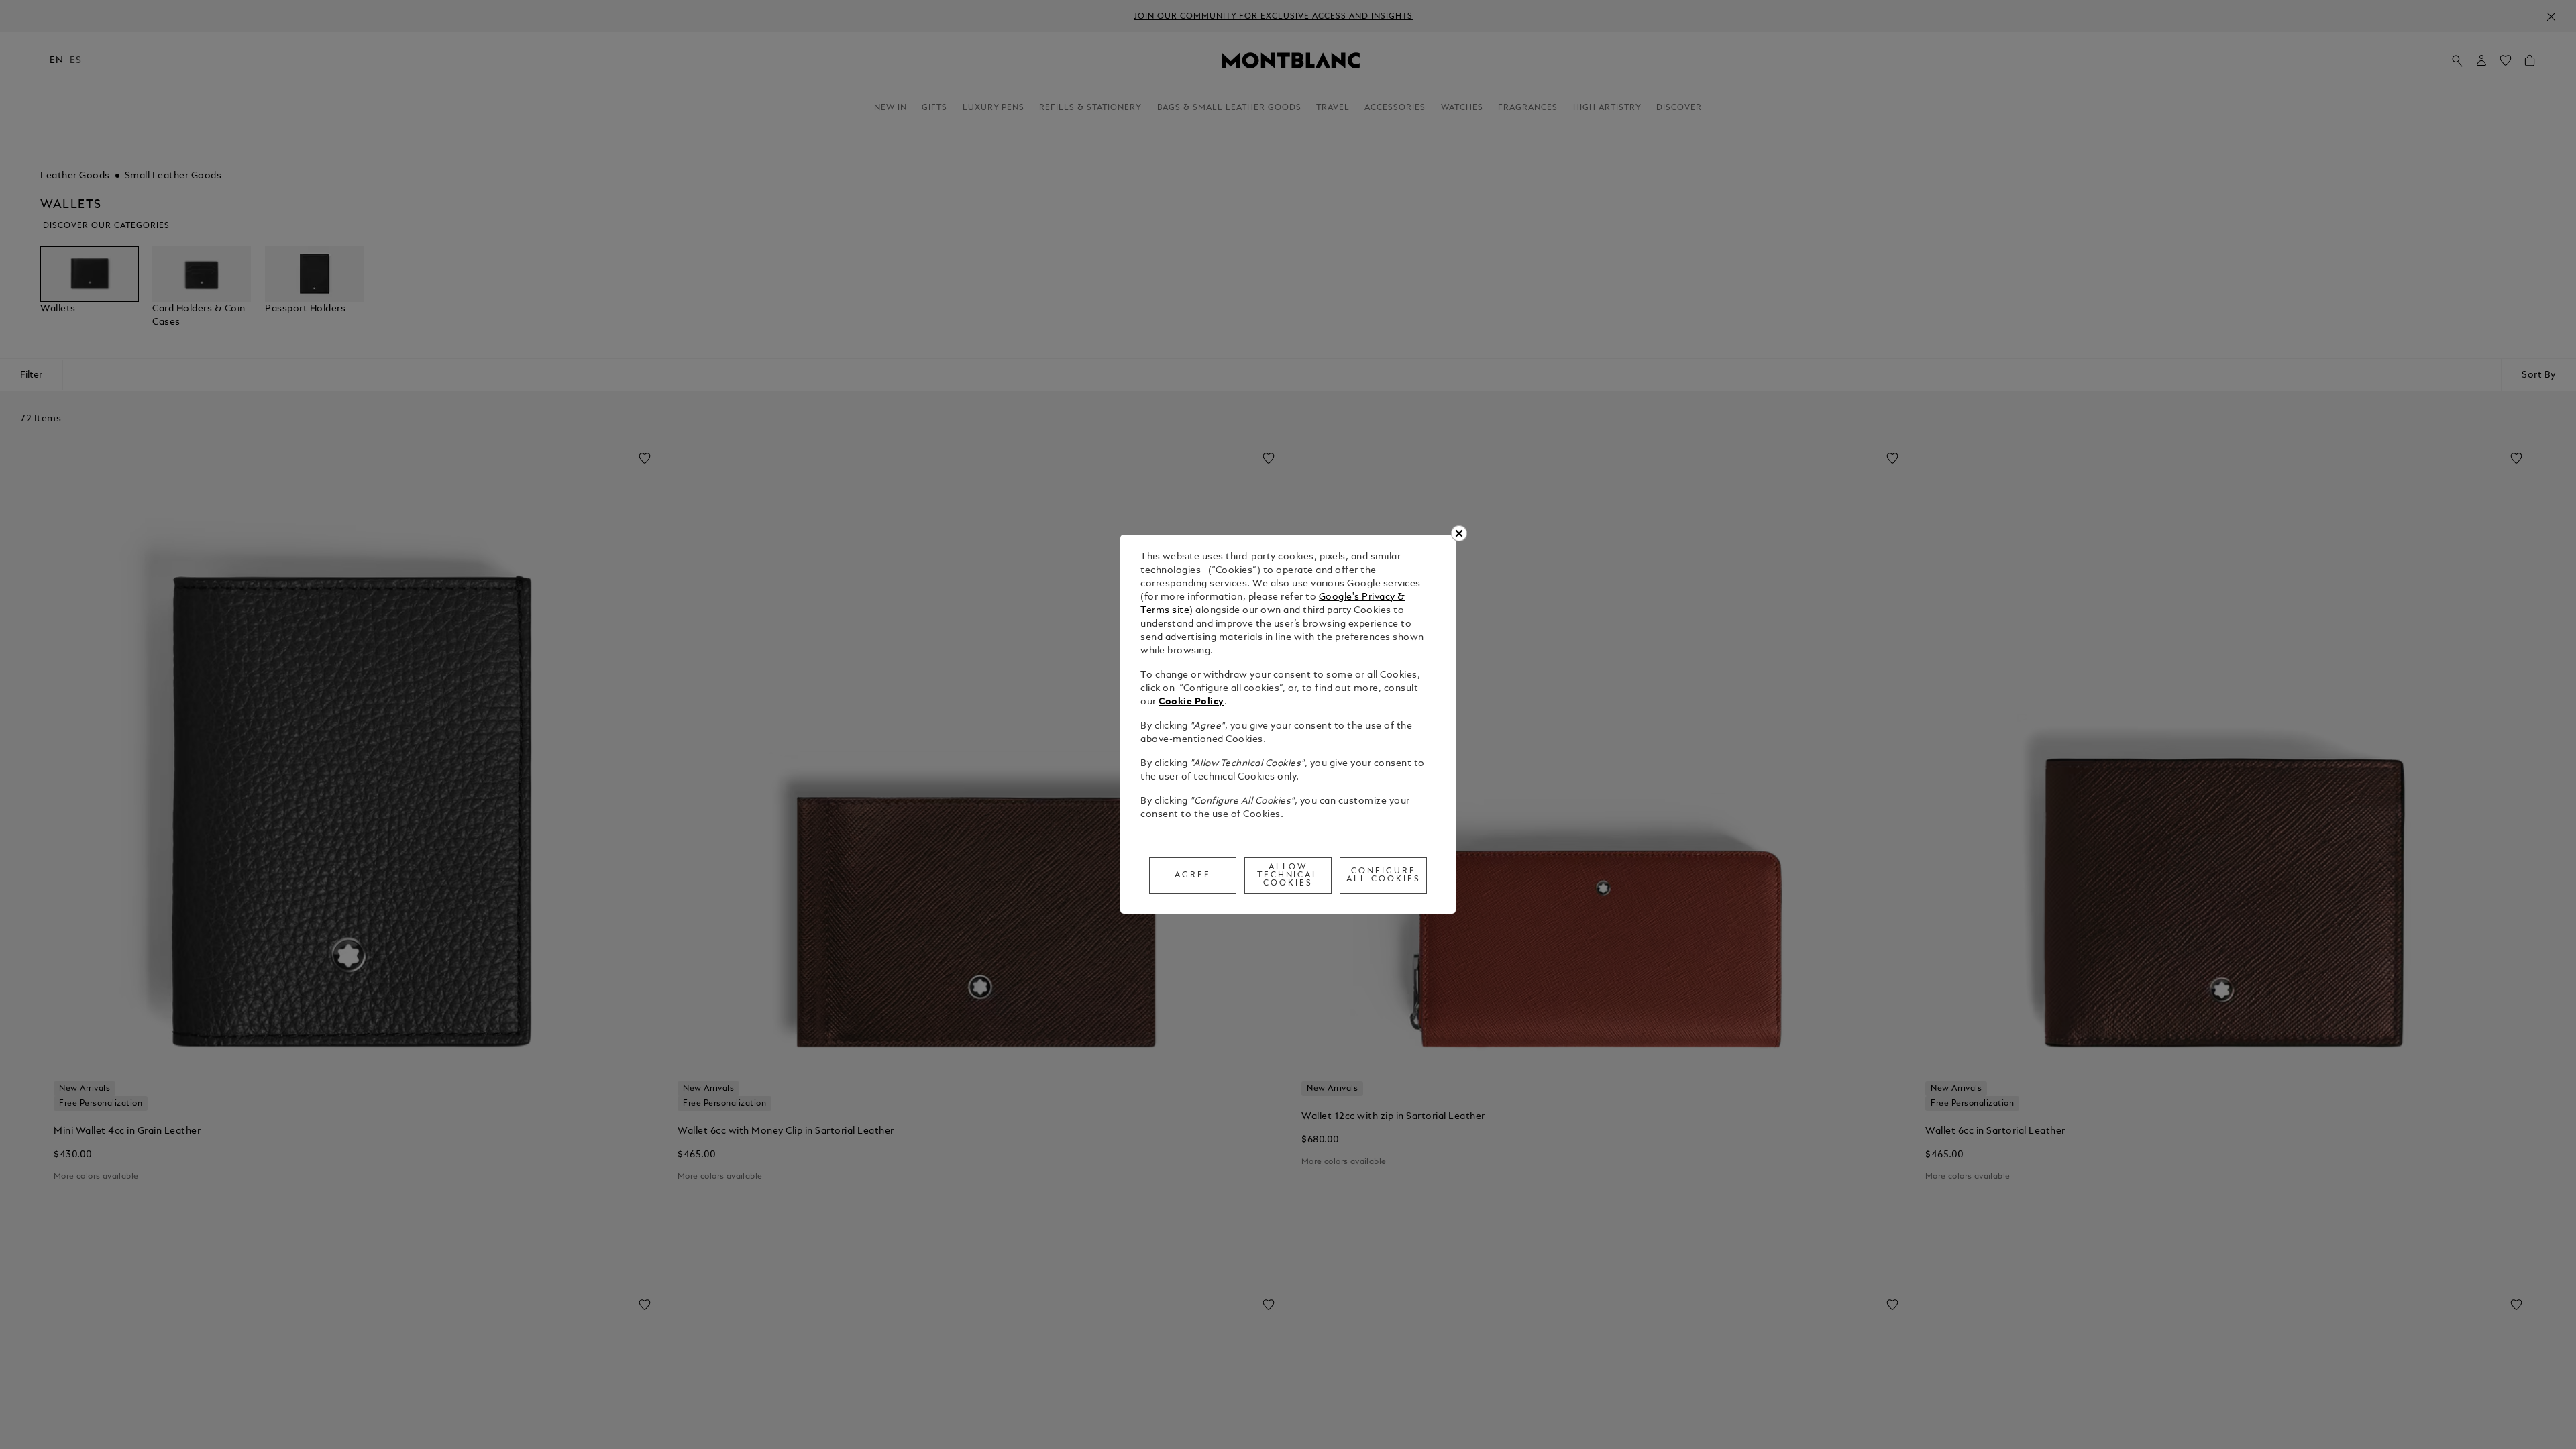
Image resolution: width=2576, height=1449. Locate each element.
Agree (1193, 875)
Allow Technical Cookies (1288, 875)
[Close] (1459, 533)
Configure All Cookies (1384, 875)
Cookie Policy (1191, 702)
